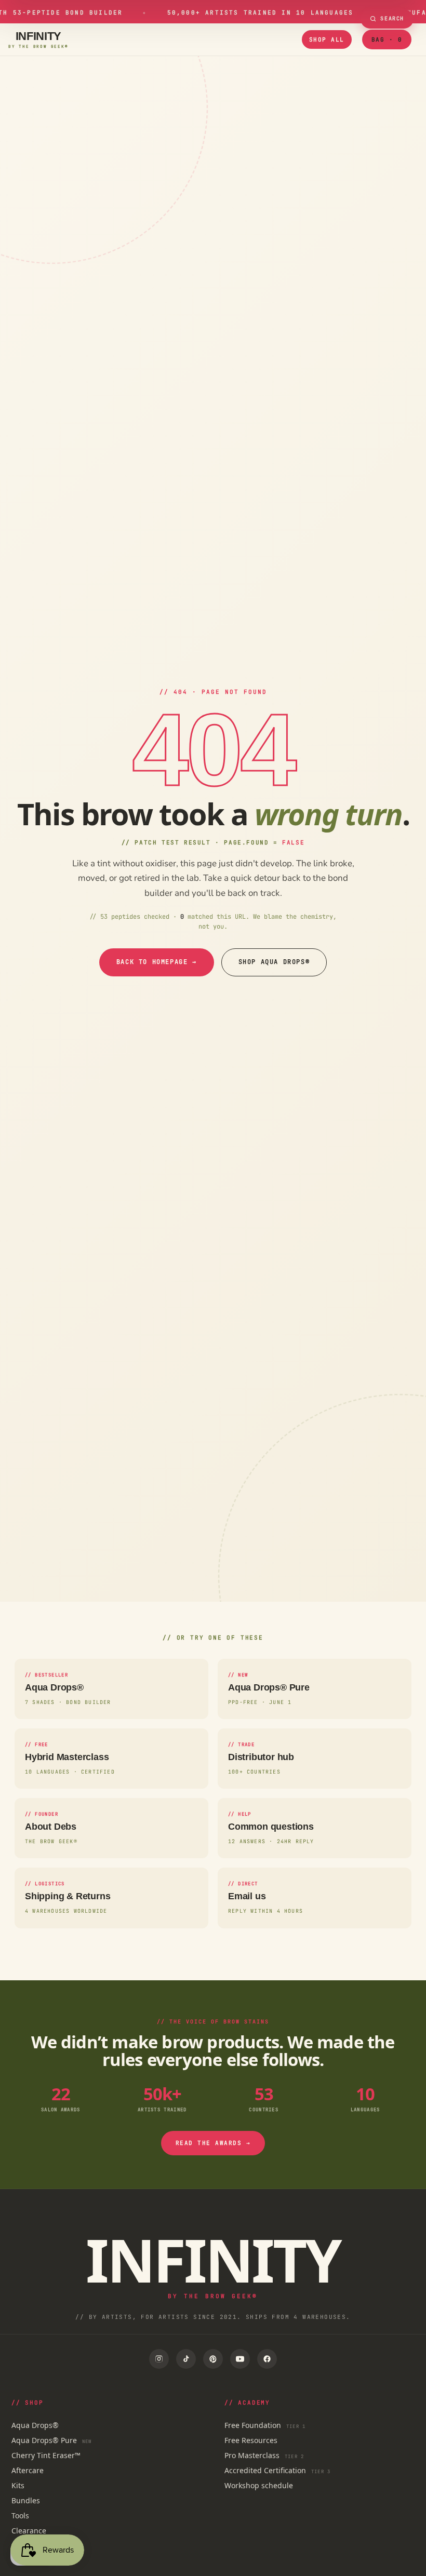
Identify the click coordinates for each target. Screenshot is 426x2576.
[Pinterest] (213, 2359)
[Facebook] (267, 2359)
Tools (20, 2515)
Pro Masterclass (264, 2455)
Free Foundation (265, 2425)
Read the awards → (213, 2143)
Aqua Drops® (35, 2425)
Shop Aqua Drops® (274, 962)
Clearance (29, 2531)
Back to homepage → (157, 962)
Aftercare (28, 2470)
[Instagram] (159, 2359)
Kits (18, 2485)
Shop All (327, 39)
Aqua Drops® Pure (52, 2440)
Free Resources (251, 2440)
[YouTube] (240, 2359)
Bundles (26, 2500)
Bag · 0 (387, 39)
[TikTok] (186, 2359)
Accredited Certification (277, 2470)
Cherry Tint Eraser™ (46, 2455)
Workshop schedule (259, 2485)
